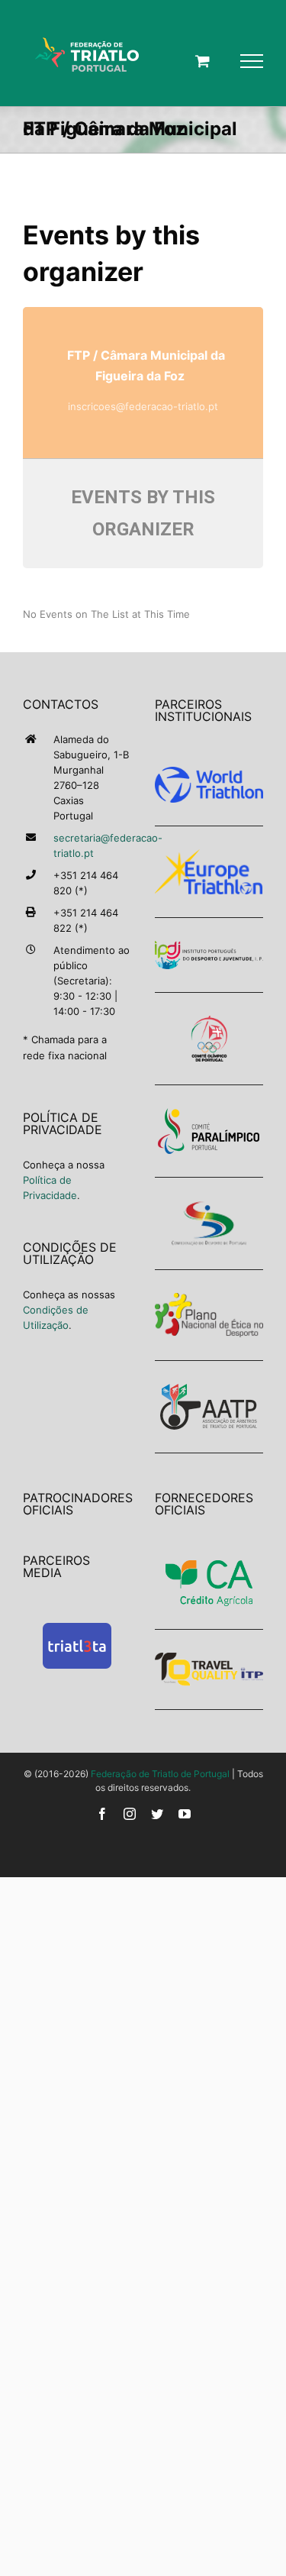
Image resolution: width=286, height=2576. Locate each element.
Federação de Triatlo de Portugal (160, 1774)
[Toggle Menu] (252, 61)
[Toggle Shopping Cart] (202, 61)
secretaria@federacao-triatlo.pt (93, 845)
